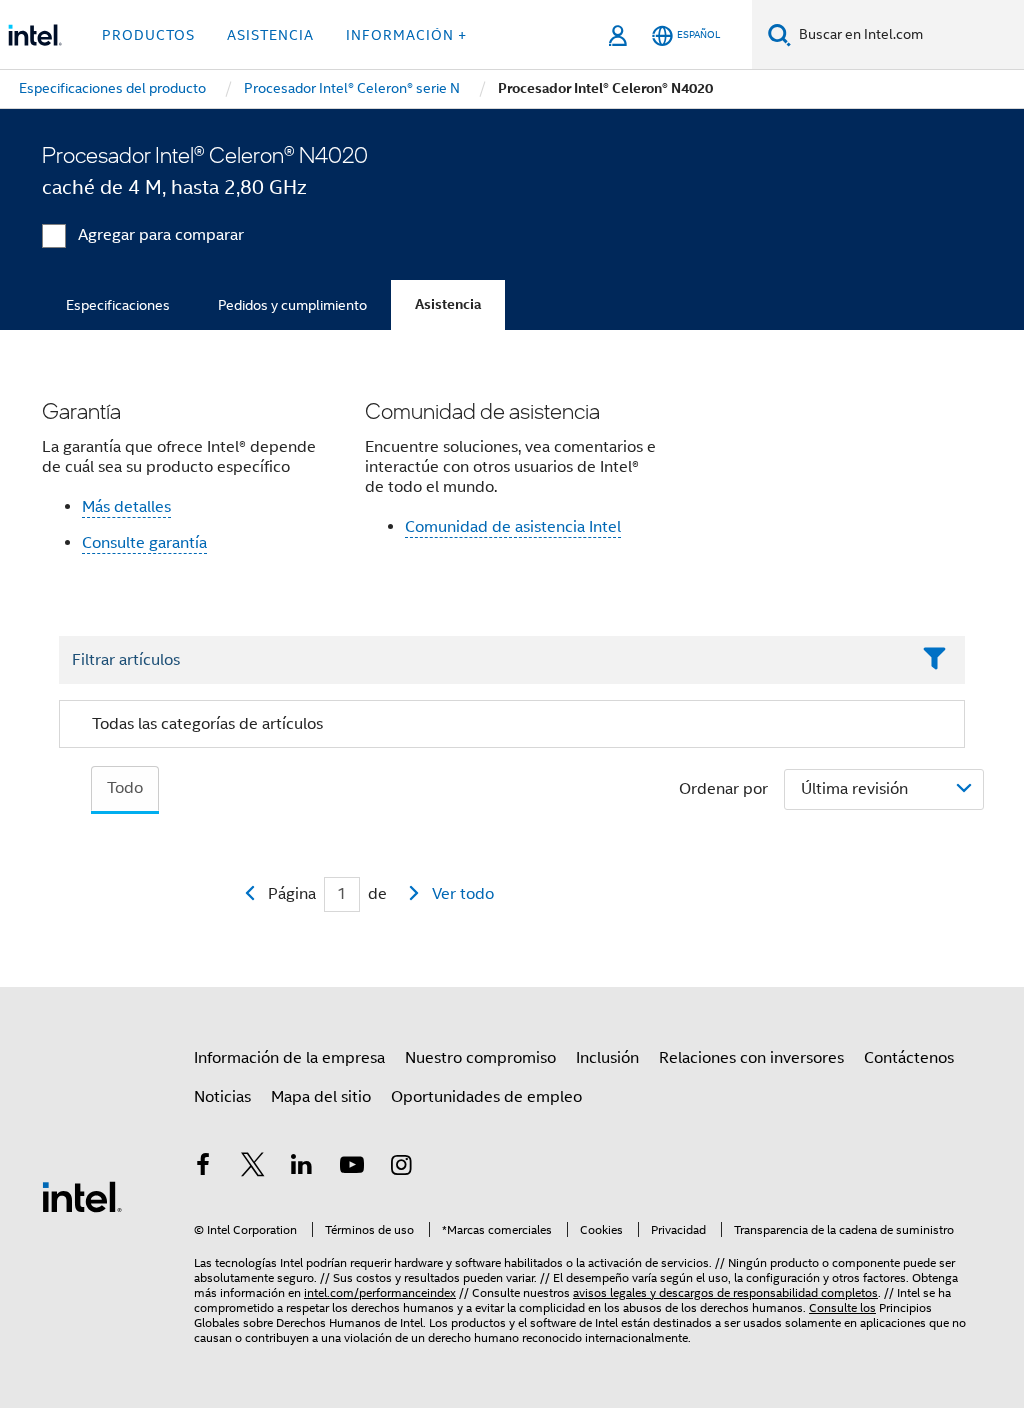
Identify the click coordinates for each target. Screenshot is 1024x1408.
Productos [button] (148, 35)
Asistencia (448, 304)
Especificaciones (118, 305)
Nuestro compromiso (480, 1058)
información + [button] (406, 35)
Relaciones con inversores (751, 1058)
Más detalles (126, 507)
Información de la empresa (289, 1058)
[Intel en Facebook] (203, 1168)
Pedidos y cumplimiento (292, 305)
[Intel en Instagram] (401, 1168)
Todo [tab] (125, 788)
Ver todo (463, 894)
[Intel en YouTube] (352, 1168)
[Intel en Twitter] (253, 1168)
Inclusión (607, 1058)
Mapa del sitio (321, 1097)
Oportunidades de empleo (486, 1097)
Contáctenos (909, 1058)
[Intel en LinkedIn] (302, 1168)
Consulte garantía (144, 543)
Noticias (222, 1097)
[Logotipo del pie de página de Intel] (82, 1196)
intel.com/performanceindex (380, 1292)
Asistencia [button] (270, 35)
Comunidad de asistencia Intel (513, 527)
